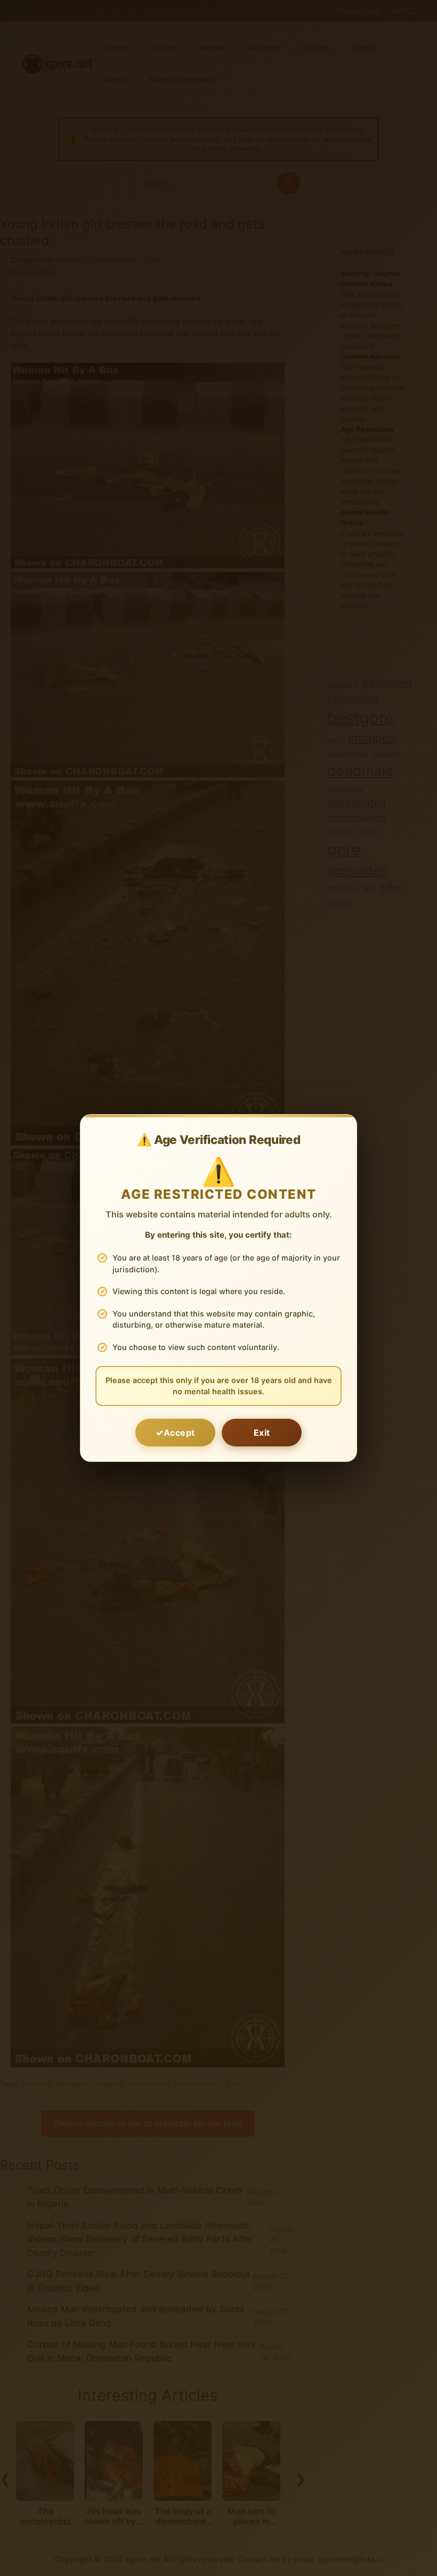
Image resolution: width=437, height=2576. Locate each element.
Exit (262, 1433)
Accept (179, 1433)
